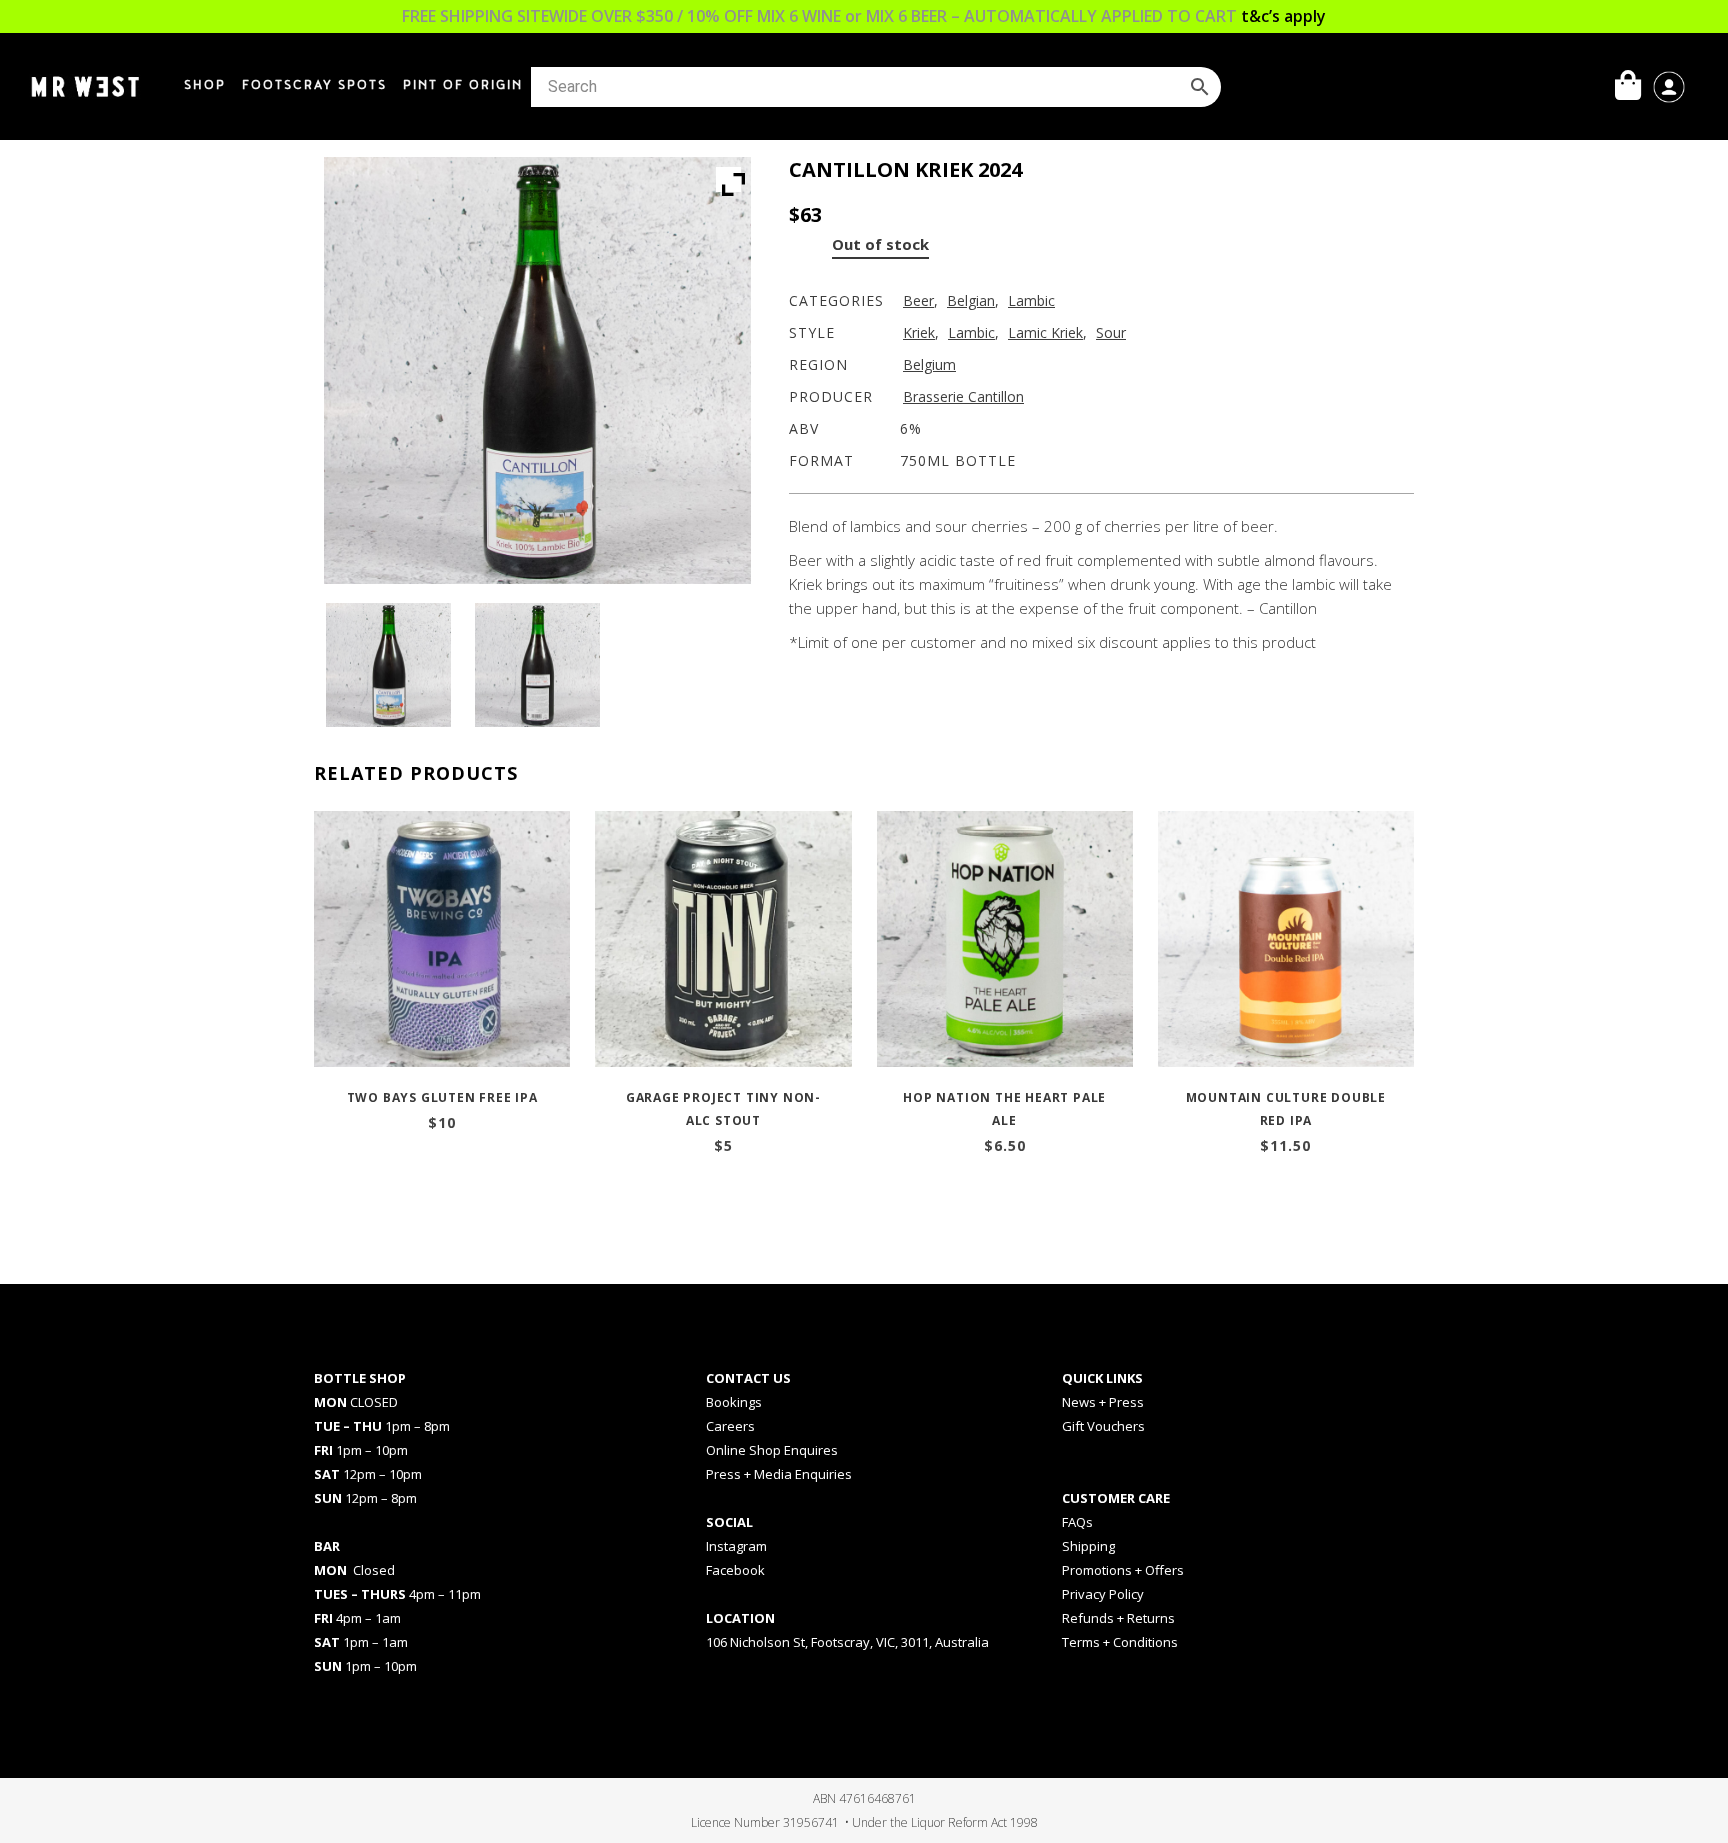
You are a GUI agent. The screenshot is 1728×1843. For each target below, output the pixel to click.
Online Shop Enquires (772, 1450)
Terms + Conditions (1120, 1642)
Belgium (929, 364)
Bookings (734, 1402)
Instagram (736, 1546)
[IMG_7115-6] (537, 665)
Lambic (1031, 300)
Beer (918, 300)
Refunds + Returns (1118, 1618)
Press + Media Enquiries (779, 1474)
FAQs (1077, 1522)
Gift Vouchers (1103, 1426)
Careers (730, 1426)
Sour (1111, 332)
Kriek (919, 332)
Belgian (971, 300)
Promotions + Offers (1123, 1570)
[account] (1669, 85)
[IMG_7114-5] (388, 665)
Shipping (1088, 1546)
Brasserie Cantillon (963, 396)
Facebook (735, 1570)
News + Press (1103, 1402)
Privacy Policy (1103, 1594)
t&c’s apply (1283, 16)
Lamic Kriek (1045, 332)
